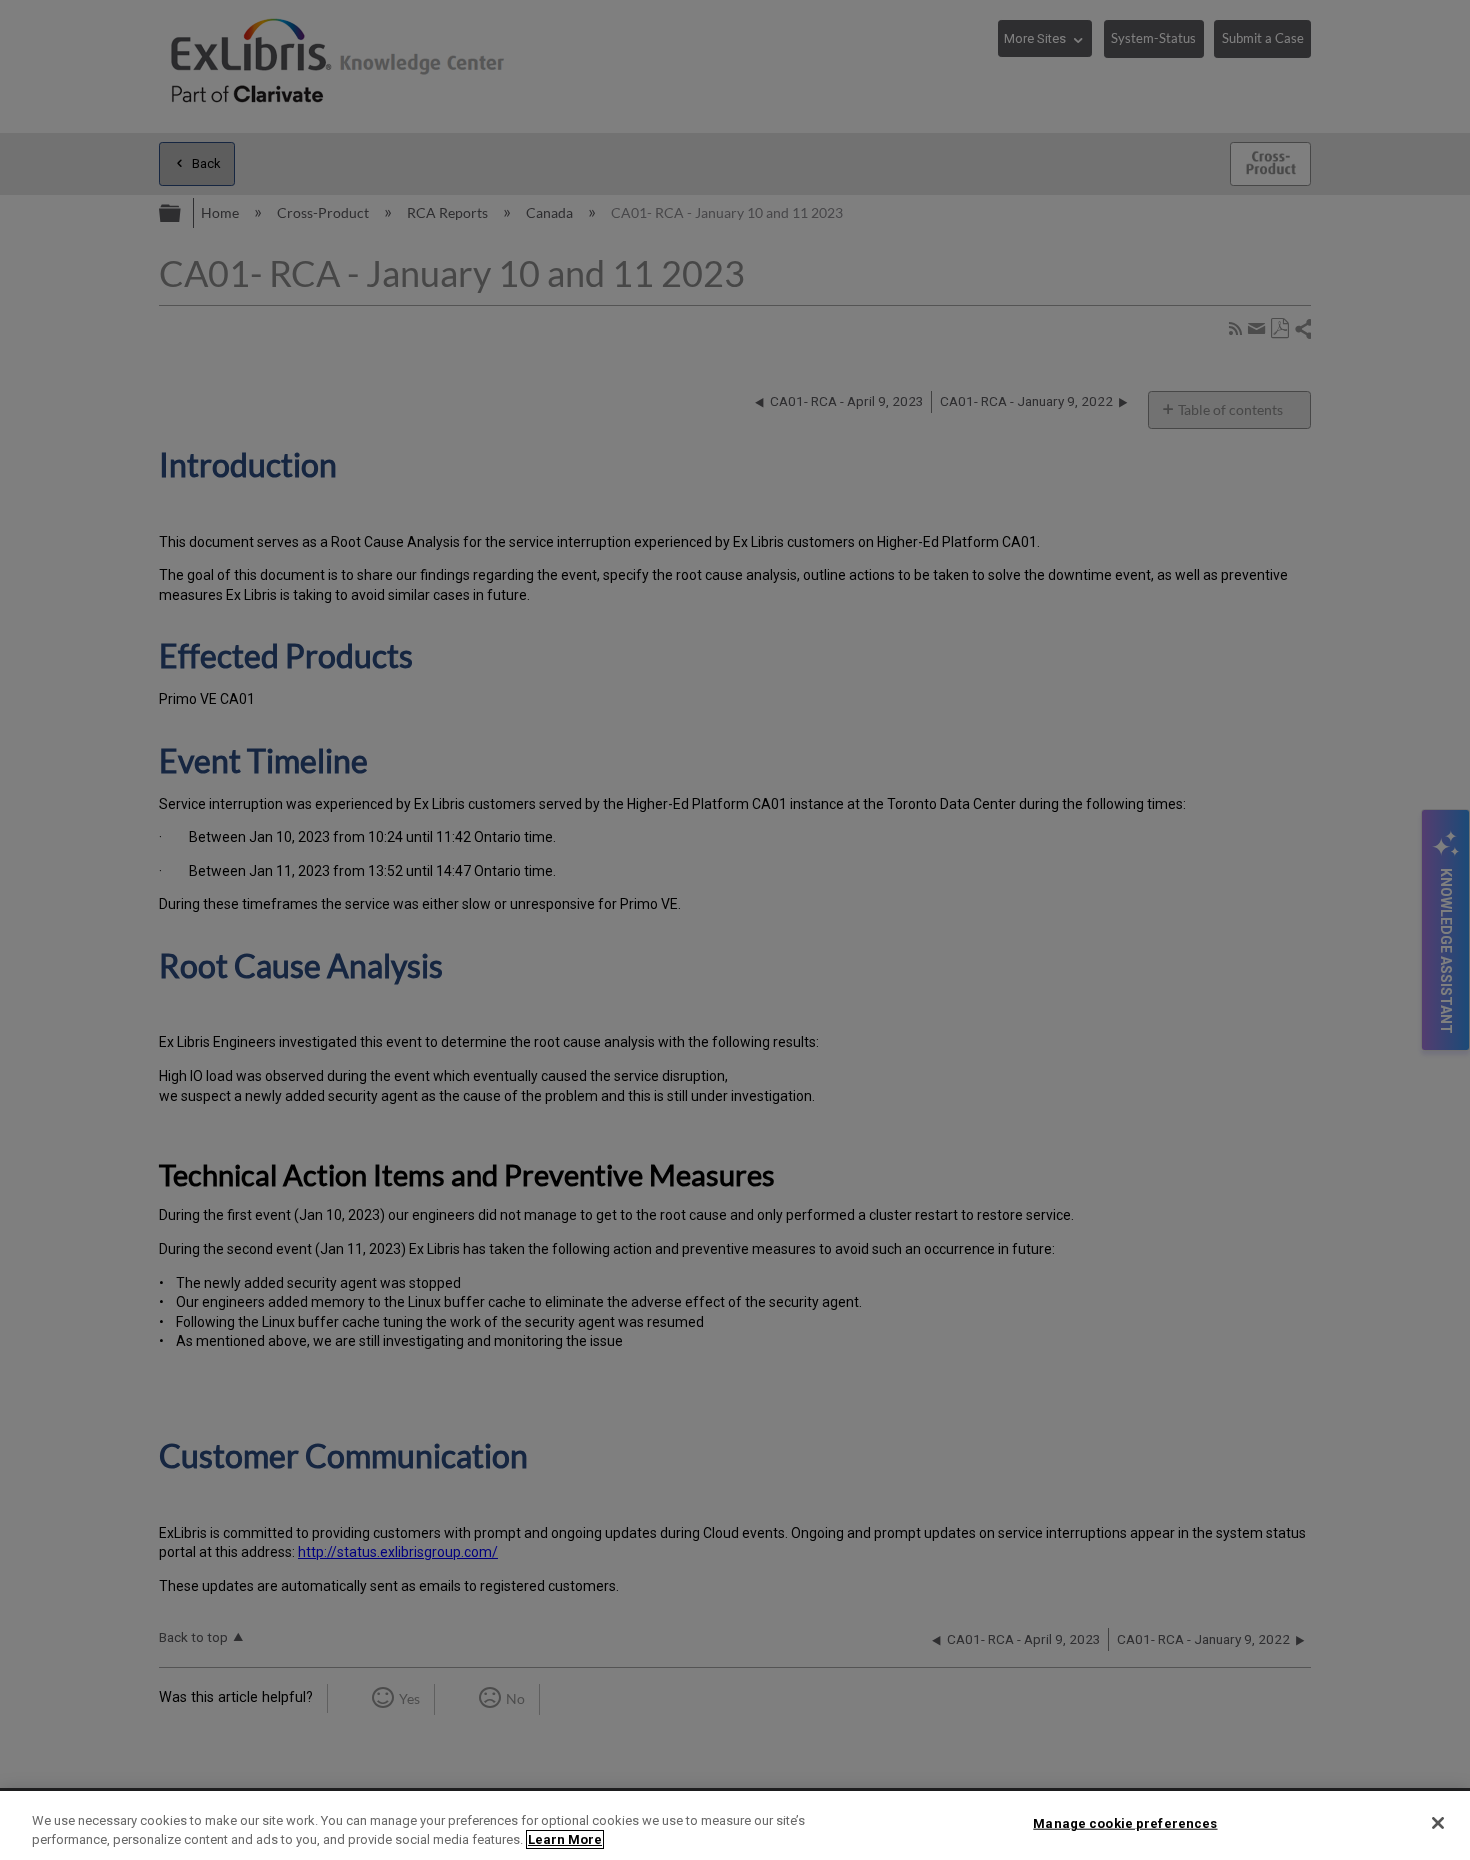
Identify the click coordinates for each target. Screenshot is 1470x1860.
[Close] (1438, 1823)
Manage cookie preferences (1125, 1823)
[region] (735, 1825)
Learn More (565, 1839)
